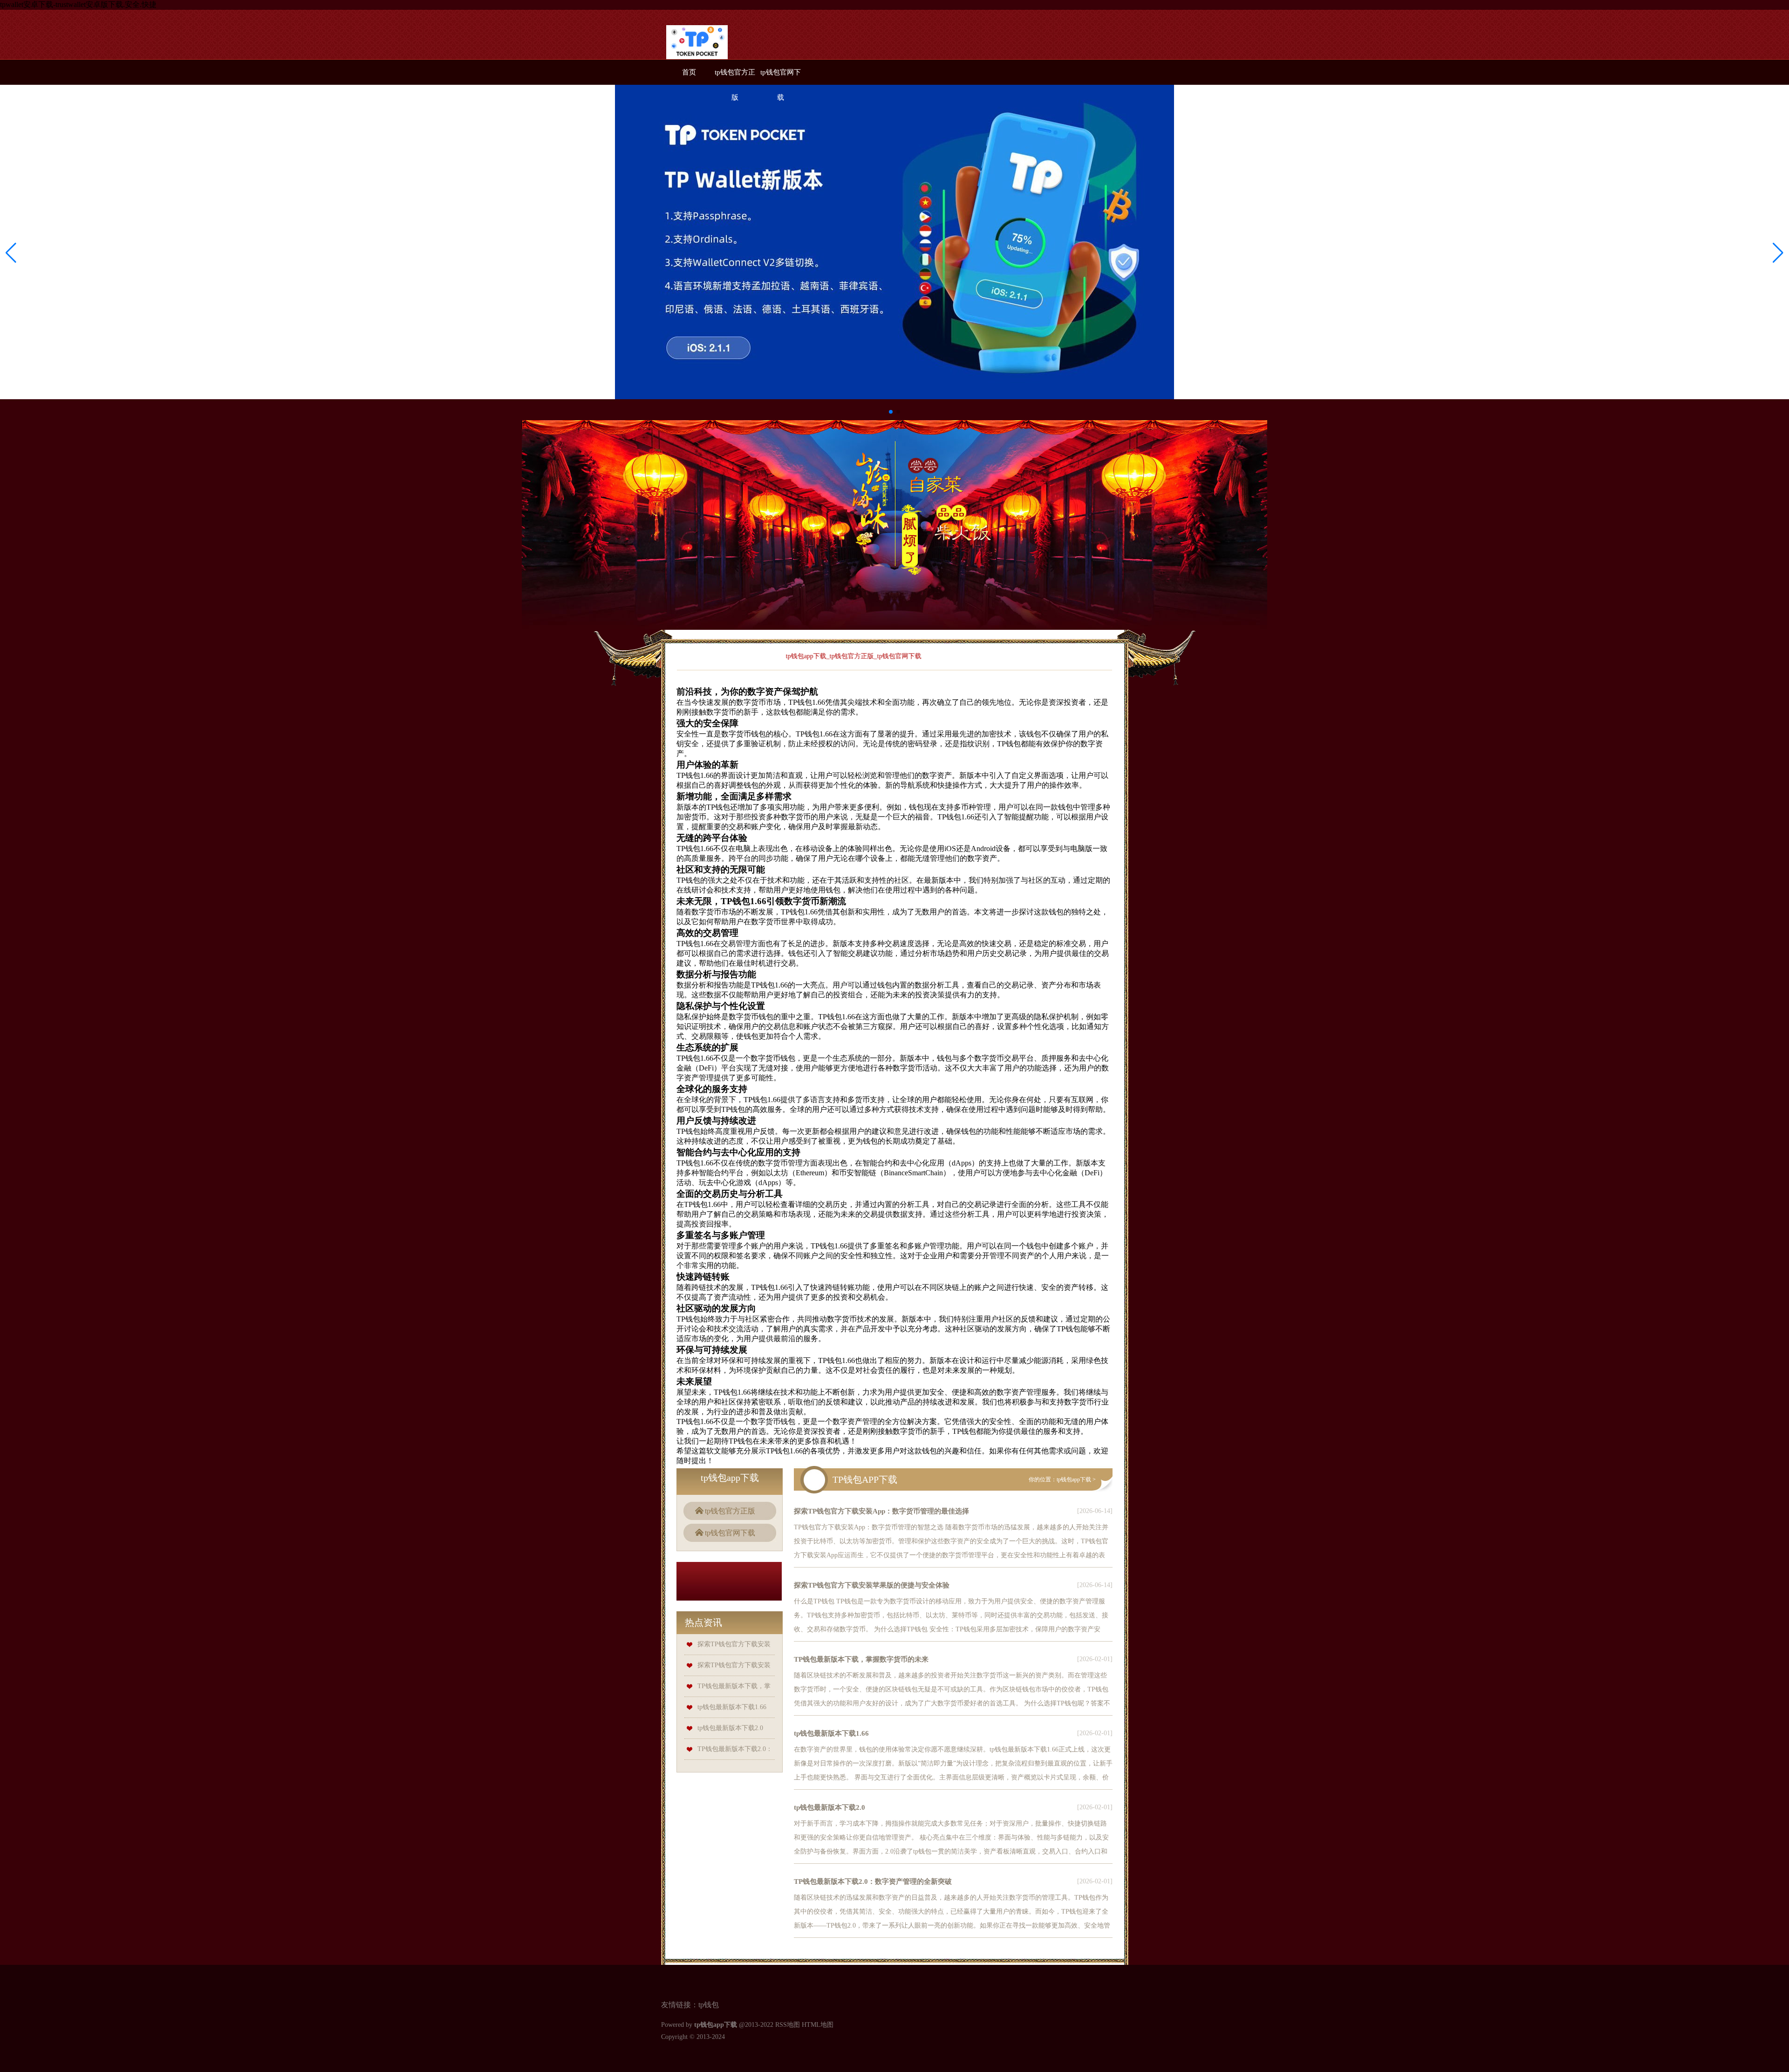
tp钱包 (709, 2005)
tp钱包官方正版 (730, 1511)
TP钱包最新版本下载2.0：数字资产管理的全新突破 (873, 1881)
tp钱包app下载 (1074, 1479)
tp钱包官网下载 (730, 1533)
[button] (1778, 252)
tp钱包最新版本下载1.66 (732, 1707)
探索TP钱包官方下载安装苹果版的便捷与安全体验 (872, 1585)
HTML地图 (818, 2025)
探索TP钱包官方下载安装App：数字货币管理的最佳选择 (881, 1511)
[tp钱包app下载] (697, 45)
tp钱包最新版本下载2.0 (730, 1728)
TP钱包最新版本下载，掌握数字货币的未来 (861, 1659)
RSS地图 (788, 2025)
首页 (689, 72)
